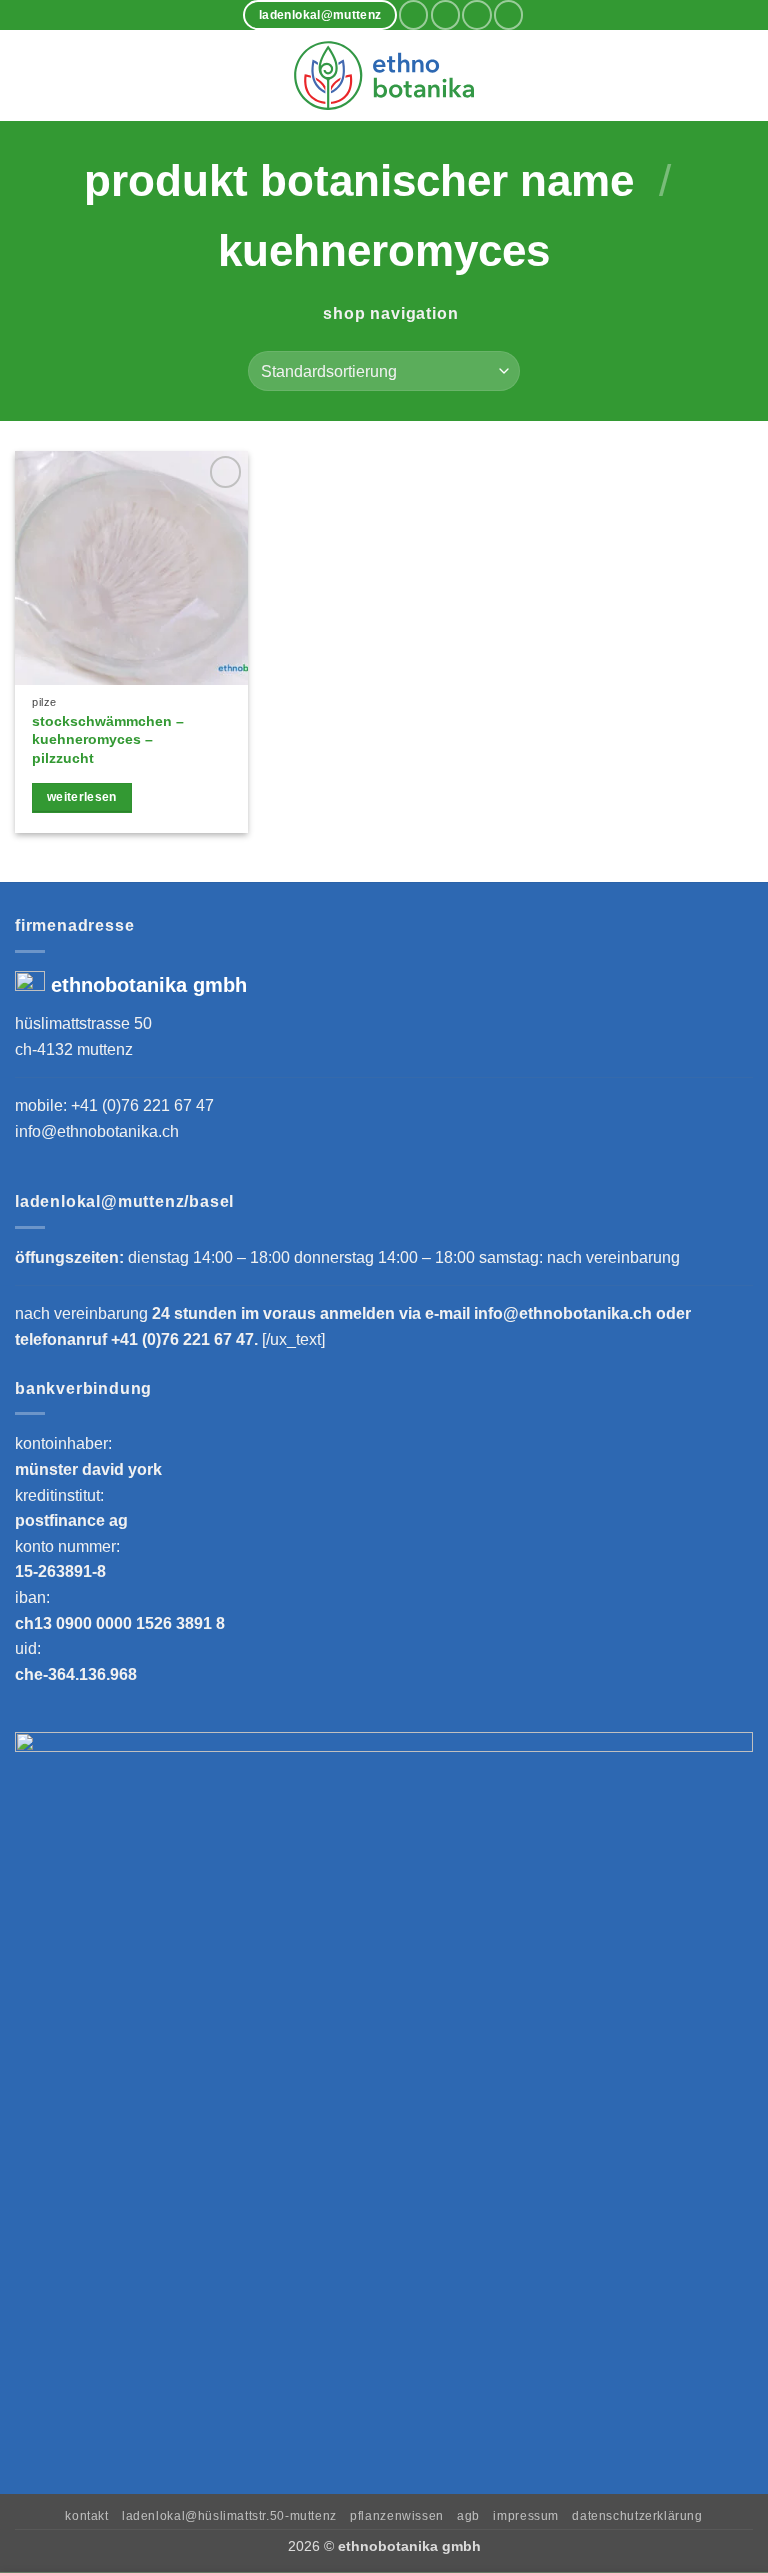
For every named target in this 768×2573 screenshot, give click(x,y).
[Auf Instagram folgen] (445, 14)
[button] (27, 75)
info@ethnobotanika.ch (97, 1131)
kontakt (86, 2516)
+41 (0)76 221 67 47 (142, 1105)
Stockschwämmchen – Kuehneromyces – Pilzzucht (108, 739)
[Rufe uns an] (508, 14)
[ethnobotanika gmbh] (384, 75)
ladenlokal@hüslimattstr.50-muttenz (229, 2516)
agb (468, 2516)
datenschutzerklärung (637, 2516)
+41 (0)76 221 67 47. (186, 1339)
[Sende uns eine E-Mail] (476, 14)
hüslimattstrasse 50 (83, 1023)
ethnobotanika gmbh (149, 985)
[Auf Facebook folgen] (413, 14)
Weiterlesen (82, 797)
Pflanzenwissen (397, 2516)
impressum (526, 2516)
